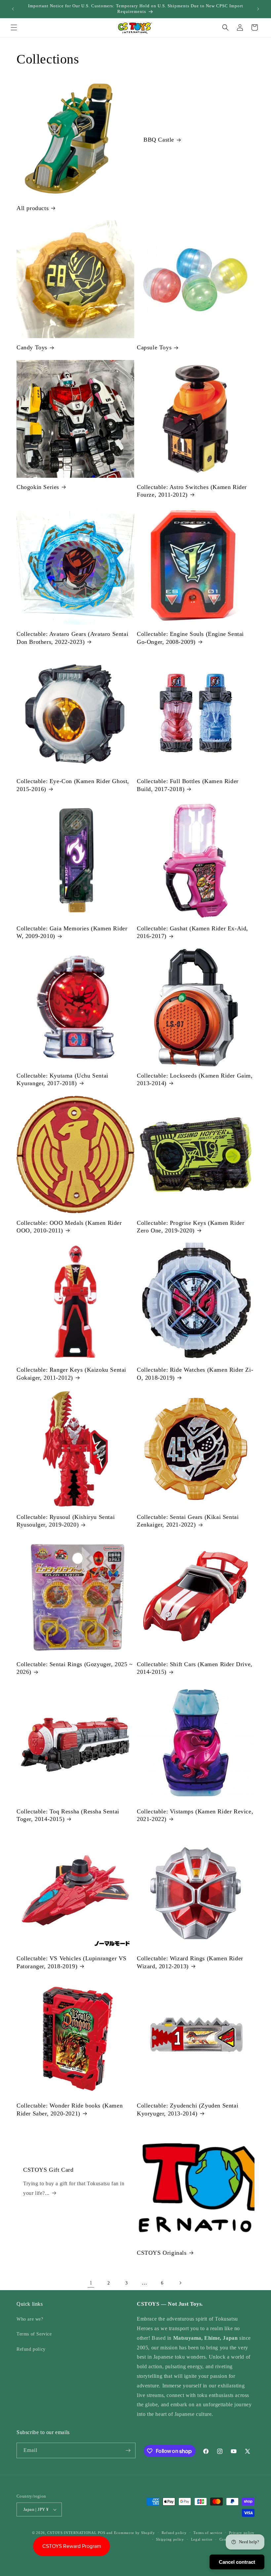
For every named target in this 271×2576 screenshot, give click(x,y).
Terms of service (208, 2533)
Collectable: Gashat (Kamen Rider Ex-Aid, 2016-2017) (193, 932)
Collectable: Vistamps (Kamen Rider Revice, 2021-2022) (195, 1815)
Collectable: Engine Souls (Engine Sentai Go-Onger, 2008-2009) (190, 638)
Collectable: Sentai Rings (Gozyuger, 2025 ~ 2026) (75, 1668)
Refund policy (31, 2349)
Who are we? (30, 2319)
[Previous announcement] (13, 9)
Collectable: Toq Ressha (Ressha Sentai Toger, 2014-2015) (68, 1815)
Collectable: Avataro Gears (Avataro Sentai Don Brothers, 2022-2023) (72, 638)
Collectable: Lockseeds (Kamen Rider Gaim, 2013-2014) (195, 1079)
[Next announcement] (258, 9)
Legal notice (202, 2539)
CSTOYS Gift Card (48, 2169)
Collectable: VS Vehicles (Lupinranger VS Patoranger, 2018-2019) (72, 1962)
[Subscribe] (128, 2450)
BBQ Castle (159, 140)
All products (33, 208)
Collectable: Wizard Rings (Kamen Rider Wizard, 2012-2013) (190, 1962)
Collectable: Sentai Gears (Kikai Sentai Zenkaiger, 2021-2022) (188, 1521)
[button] (14, 27)
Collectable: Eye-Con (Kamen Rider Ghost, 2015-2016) (73, 785)
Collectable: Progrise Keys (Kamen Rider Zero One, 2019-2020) (191, 1227)
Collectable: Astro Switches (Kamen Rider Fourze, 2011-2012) (192, 491)
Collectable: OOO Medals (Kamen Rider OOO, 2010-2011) (69, 1227)
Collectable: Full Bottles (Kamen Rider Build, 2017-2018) (188, 785)
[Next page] (180, 2283)
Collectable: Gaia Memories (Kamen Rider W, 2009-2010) (72, 932)
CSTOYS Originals (162, 2253)
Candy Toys (32, 347)
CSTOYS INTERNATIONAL (72, 2533)
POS (101, 2533)
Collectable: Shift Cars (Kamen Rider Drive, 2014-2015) (195, 1668)
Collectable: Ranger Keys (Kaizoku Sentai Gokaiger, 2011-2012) (71, 1374)
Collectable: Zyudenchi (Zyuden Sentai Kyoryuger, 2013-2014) (188, 2109)
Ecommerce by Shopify (135, 2533)
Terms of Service (34, 2334)
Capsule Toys (154, 347)
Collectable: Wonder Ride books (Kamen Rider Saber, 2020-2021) (70, 2109)
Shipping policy (170, 2539)
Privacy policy (242, 2533)
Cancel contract (237, 2562)
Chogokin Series (38, 487)
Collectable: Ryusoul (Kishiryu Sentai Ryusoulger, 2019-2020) (66, 1521)
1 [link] (91, 2283)
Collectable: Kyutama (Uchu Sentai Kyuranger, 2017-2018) (62, 1079)
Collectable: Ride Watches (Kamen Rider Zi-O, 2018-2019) (195, 1374)
